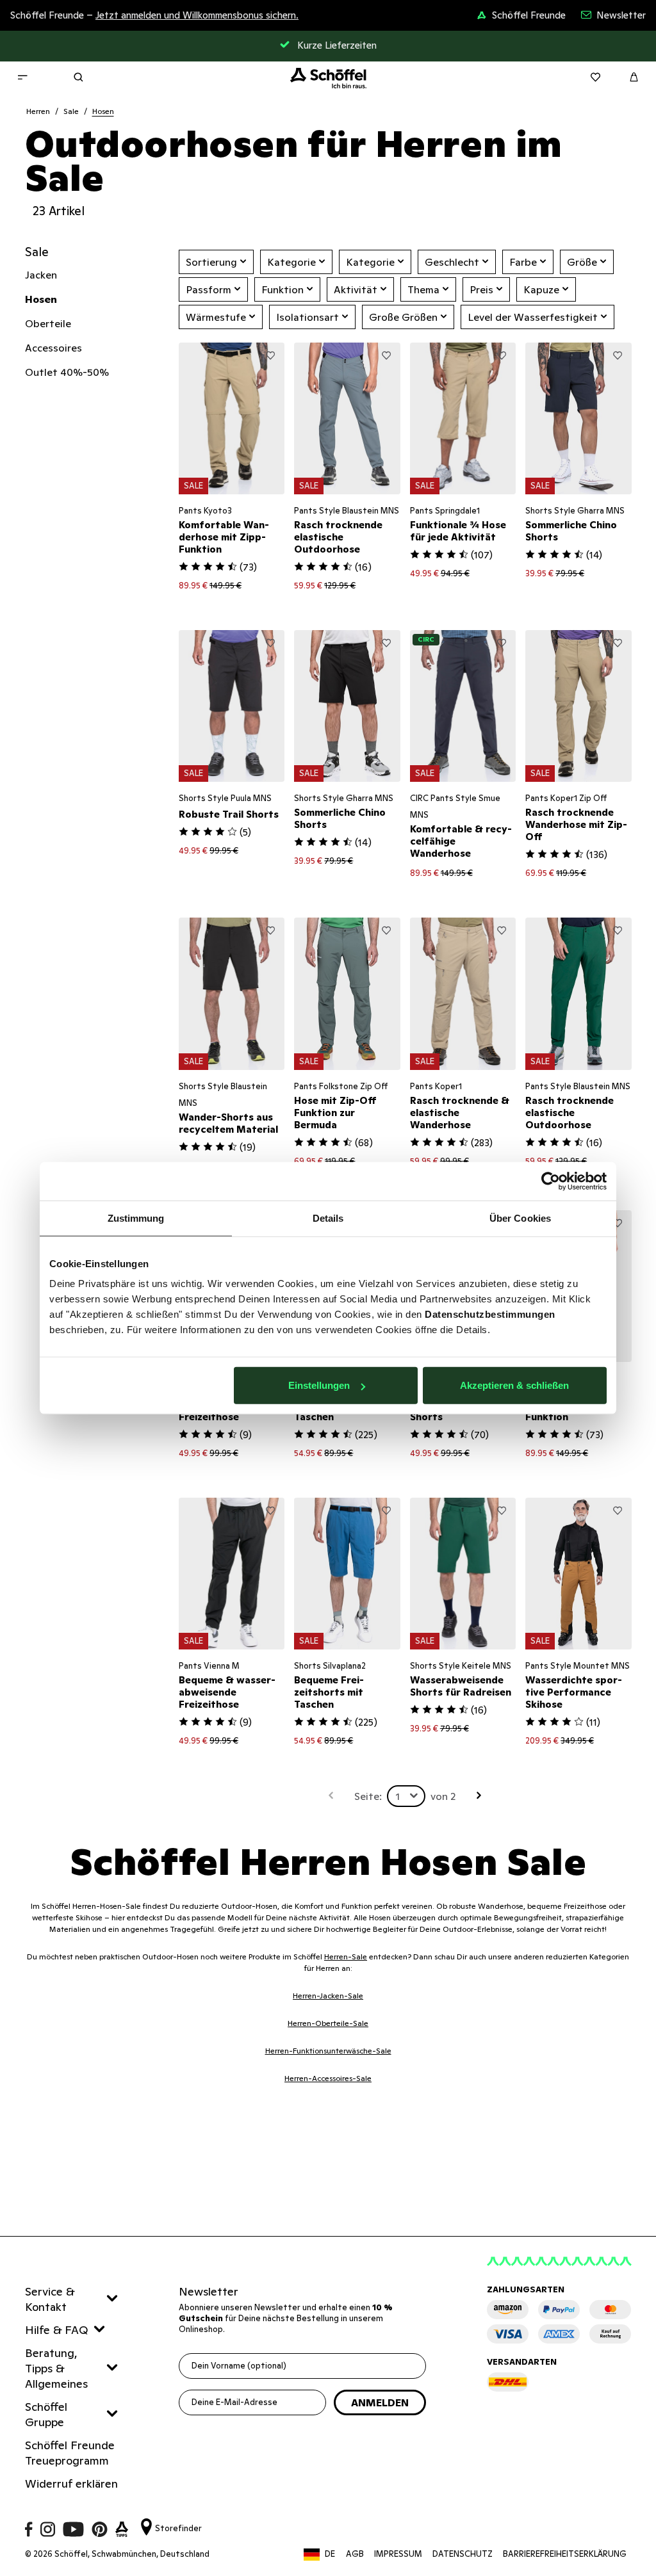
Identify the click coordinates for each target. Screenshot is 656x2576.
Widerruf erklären (71, 2483)
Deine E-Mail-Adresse (234, 2402)
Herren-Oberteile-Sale (328, 2023)
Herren (38, 111)
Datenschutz (463, 2554)
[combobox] (406, 1796)
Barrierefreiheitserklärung (565, 2554)
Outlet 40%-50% (67, 372)
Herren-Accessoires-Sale (328, 2078)
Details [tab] (328, 1218)
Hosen (103, 111)
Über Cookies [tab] (520, 1218)
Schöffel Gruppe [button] (46, 2414)
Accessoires (53, 348)
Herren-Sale (346, 1956)
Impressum (398, 2554)
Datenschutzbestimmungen (490, 1314)
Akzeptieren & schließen (514, 1385)
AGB (355, 2554)
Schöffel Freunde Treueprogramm (70, 2453)
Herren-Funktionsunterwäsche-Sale (328, 2051)
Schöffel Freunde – (154, 15)
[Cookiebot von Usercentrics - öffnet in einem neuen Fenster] (551, 1181)
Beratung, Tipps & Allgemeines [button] (56, 2368)
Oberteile (48, 323)
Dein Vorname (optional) (239, 2366)
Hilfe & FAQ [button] (57, 2330)
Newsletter (621, 15)
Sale (71, 111)
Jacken (41, 275)
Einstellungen (319, 1385)
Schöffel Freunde (529, 15)
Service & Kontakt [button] (50, 2299)
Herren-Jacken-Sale (328, 1996)
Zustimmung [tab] (136, 1218)
